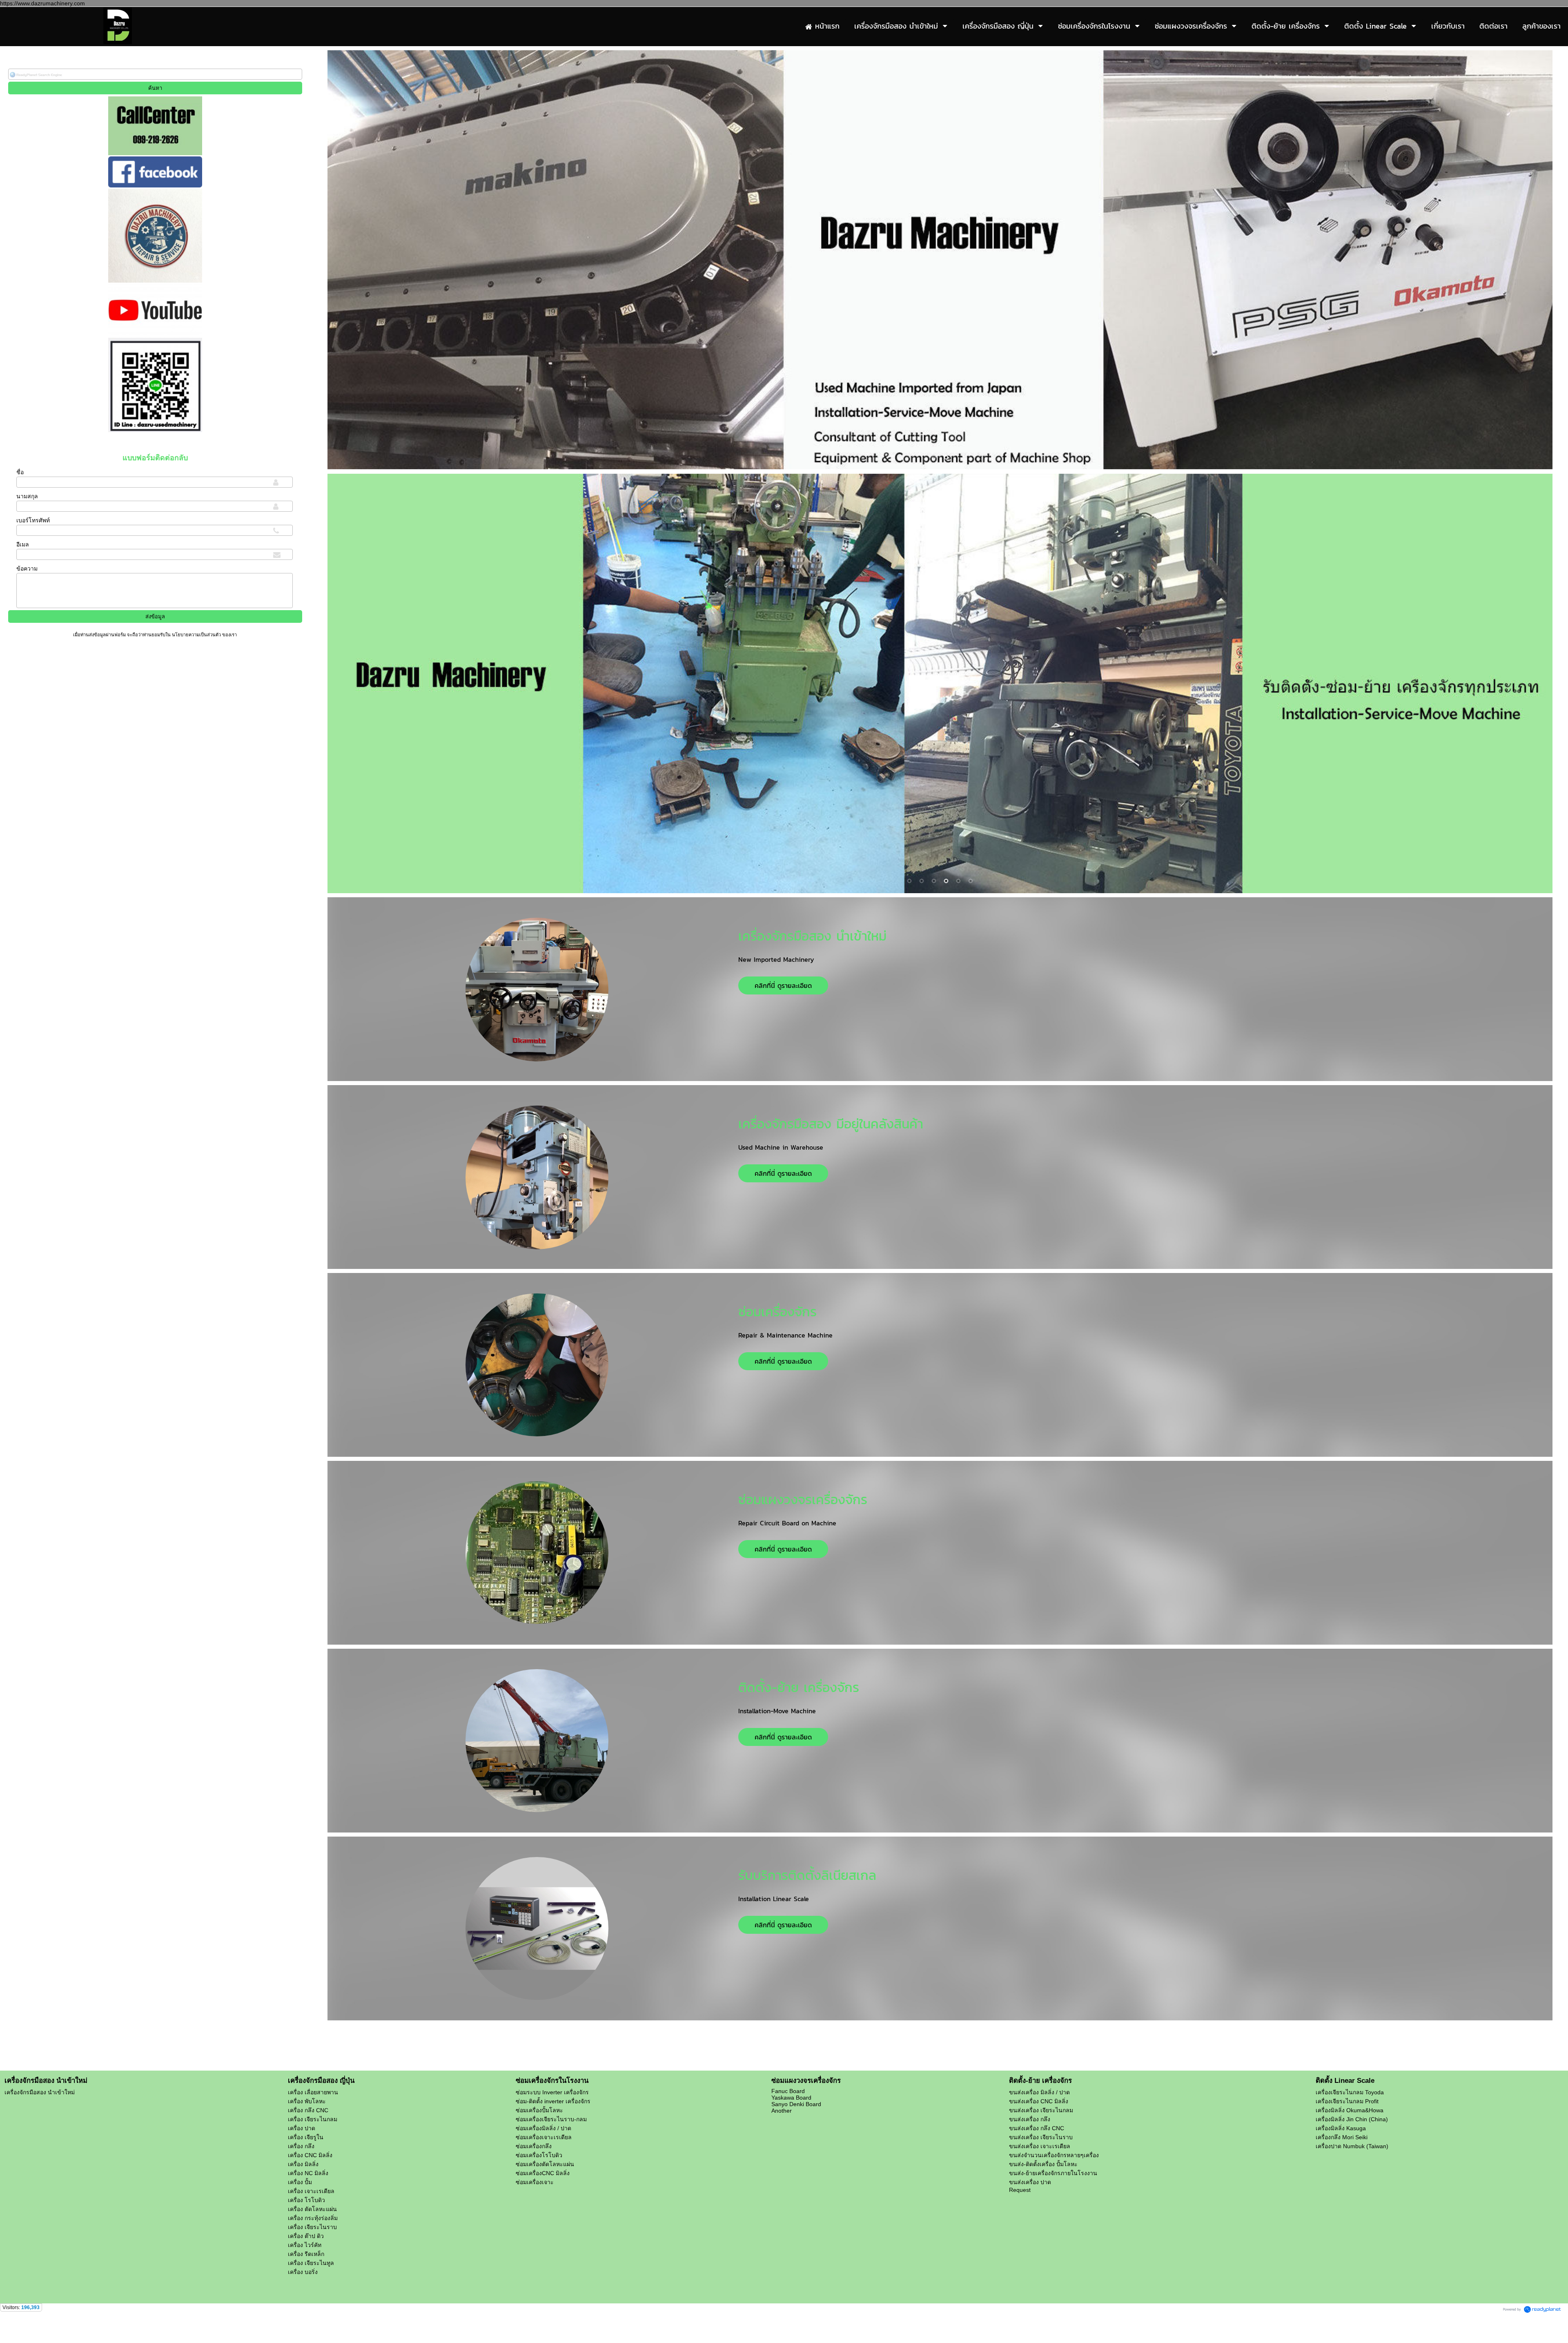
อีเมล (23, 544)
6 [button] (971, 881)
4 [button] (946, 881)
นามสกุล (27, 496)
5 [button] (958, 881)
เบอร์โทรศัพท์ (33, 520)
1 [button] (934, 457)
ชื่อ (20, 472)
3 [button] (934, 881)
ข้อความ (27, 568)
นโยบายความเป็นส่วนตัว (196, 635)
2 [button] (946, 457)
